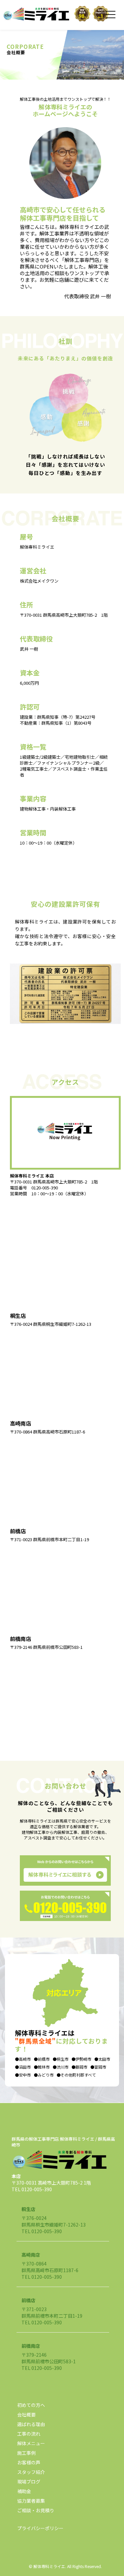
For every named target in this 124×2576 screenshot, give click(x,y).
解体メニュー (31, 2443)
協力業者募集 (31, 2501)
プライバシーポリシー (40, 2528)
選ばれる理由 (31, 2424)
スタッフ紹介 (31, 2472)
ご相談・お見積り (36, 2510)
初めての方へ (31, 2405)
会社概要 (26, 2414)
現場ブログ (29, 2482)
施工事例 (26, 2453)
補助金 (24, 2491)
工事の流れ (29, 2434)
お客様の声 (29, 2462)
